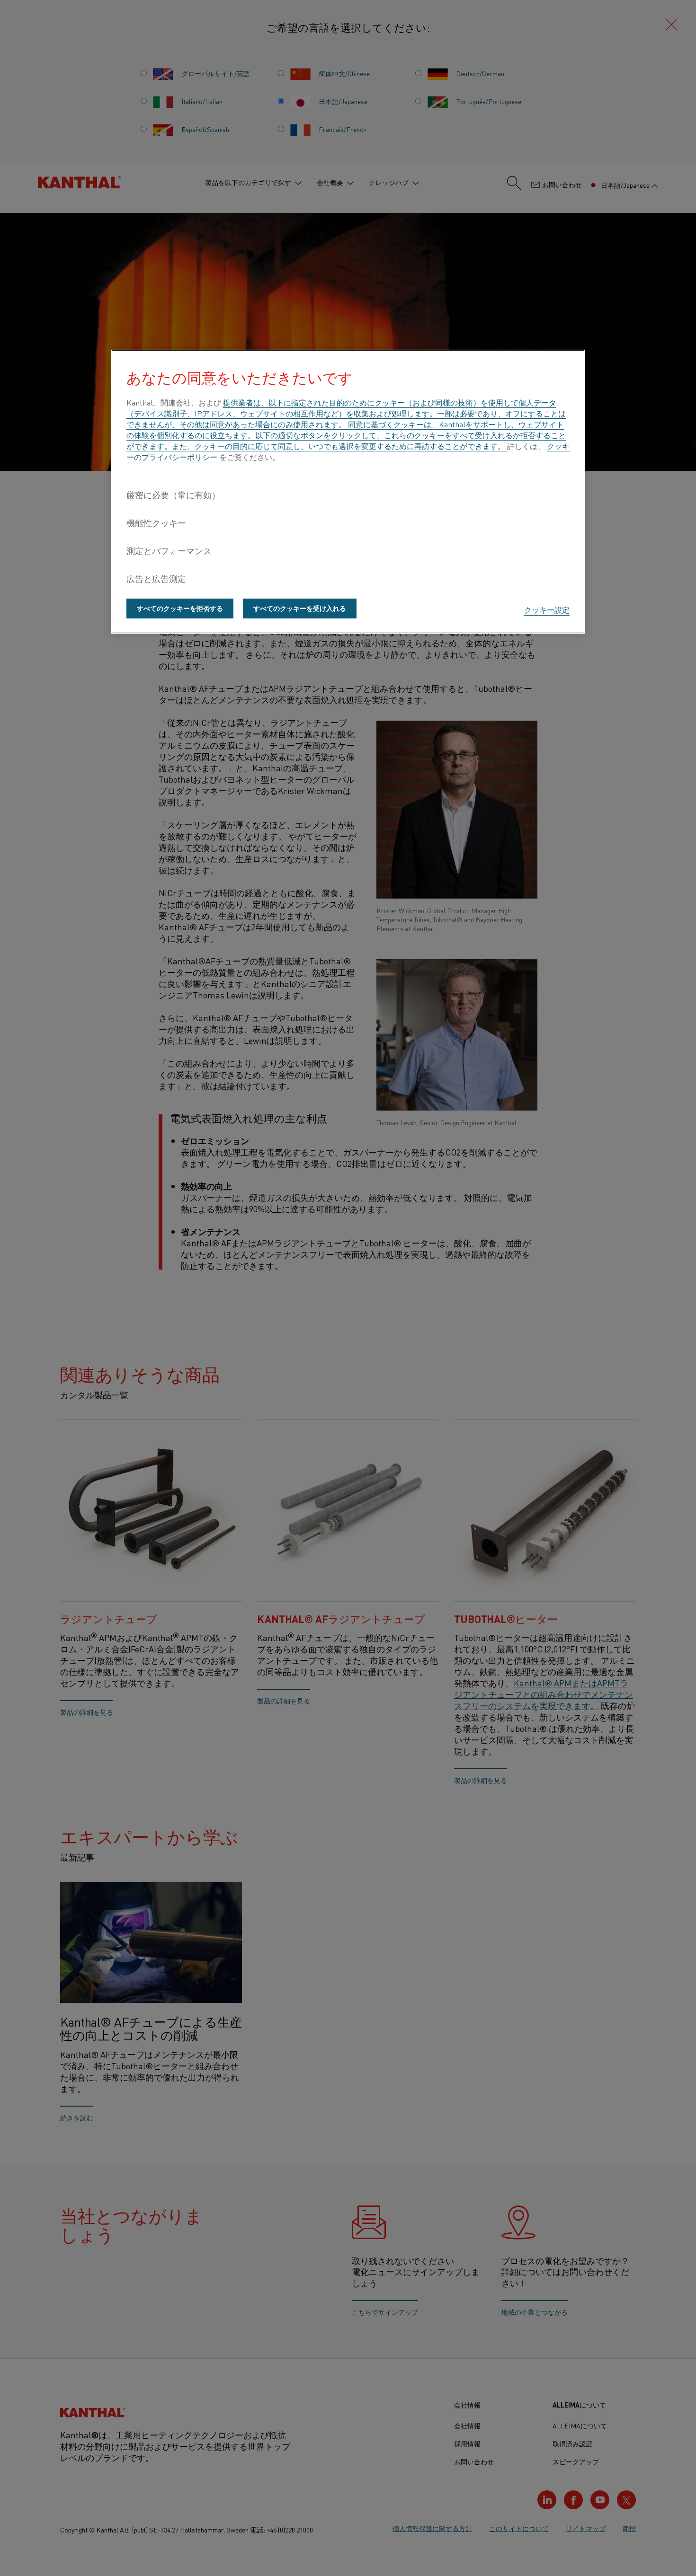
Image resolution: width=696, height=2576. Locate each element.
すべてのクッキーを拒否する (180, 608)
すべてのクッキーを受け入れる (300, 608)
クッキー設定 (547, 609)
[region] (348, 492)
